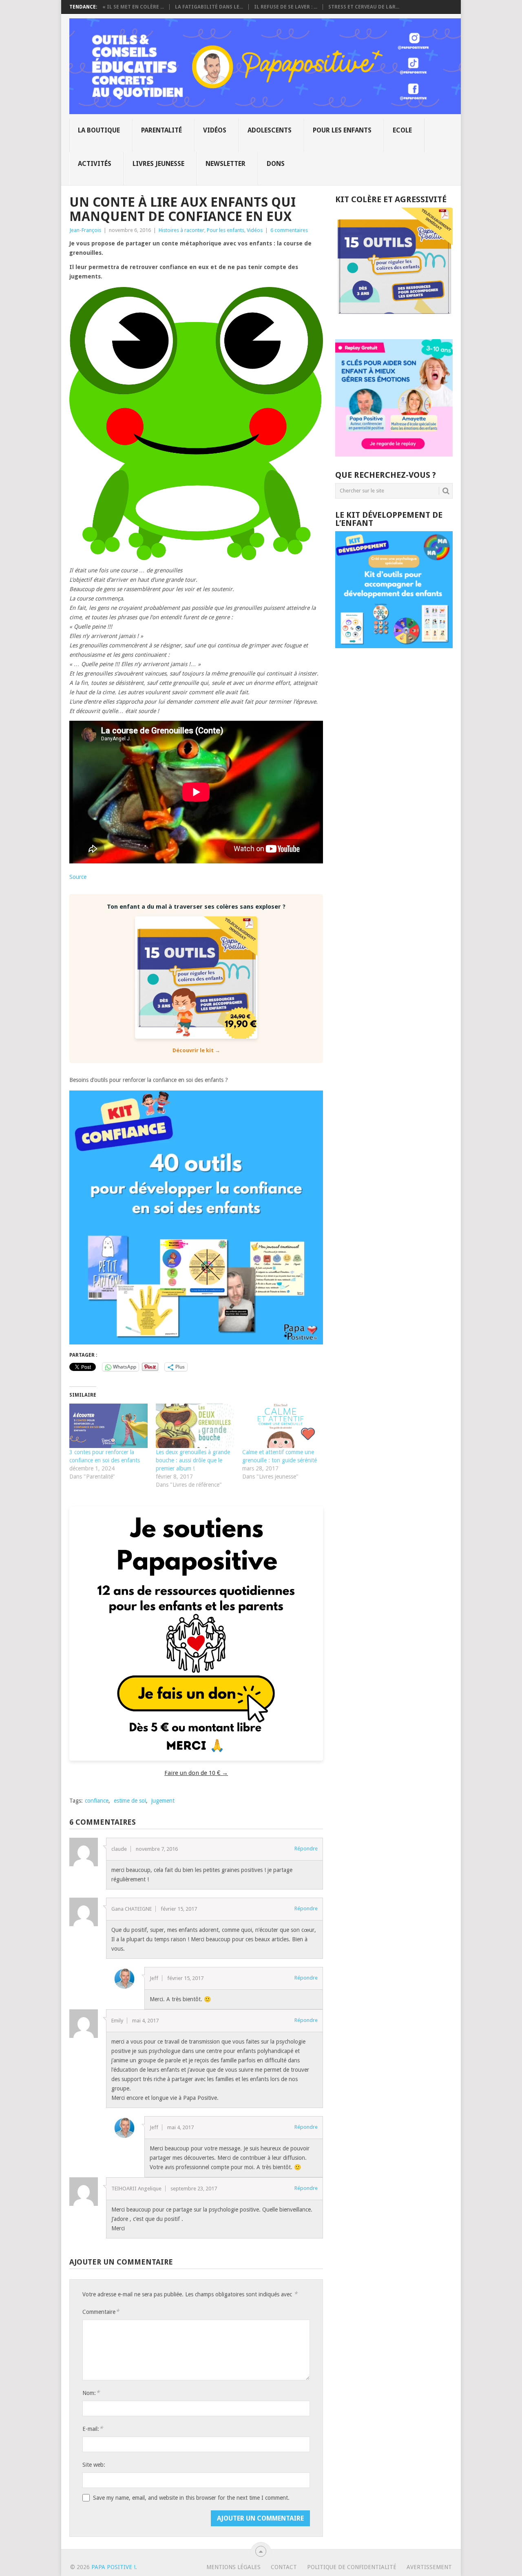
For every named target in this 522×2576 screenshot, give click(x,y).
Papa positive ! (113, 2567)
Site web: (94, 2465)
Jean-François (85, 230)
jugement (163, 1801)
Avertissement (429, 2567)
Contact (284, 2567)
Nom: (91, 2393)
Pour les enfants (342, 130)
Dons (276, 164)
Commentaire (101, 2312)
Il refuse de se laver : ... (286, 7)
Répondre (306, 1849)
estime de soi (130, 1801)
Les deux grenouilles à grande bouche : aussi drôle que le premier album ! (193, 1460)
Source (78, 877)
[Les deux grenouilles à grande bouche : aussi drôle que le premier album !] (195, 1426)
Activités (95, 164)
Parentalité (161, 130)
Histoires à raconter (181, 230)
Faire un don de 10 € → (196, 1773)
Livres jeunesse (158, 164)
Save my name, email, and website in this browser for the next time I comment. (191, 2498)
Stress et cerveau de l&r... (364, 7)
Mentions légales (233, 2567)
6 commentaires (289, 230)
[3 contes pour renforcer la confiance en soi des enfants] (108, 1426)
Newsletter (226, 164)
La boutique (99, 130)
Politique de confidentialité (352, 2567)
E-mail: (93, 2429)
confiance (97, 1801)
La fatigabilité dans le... (209, 7)
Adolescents (270, 130)
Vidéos (215, 130)
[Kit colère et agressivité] (394, 323)
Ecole (402, 130)
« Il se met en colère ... (133, 7)
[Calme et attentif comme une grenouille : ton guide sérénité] (281, 1426)
